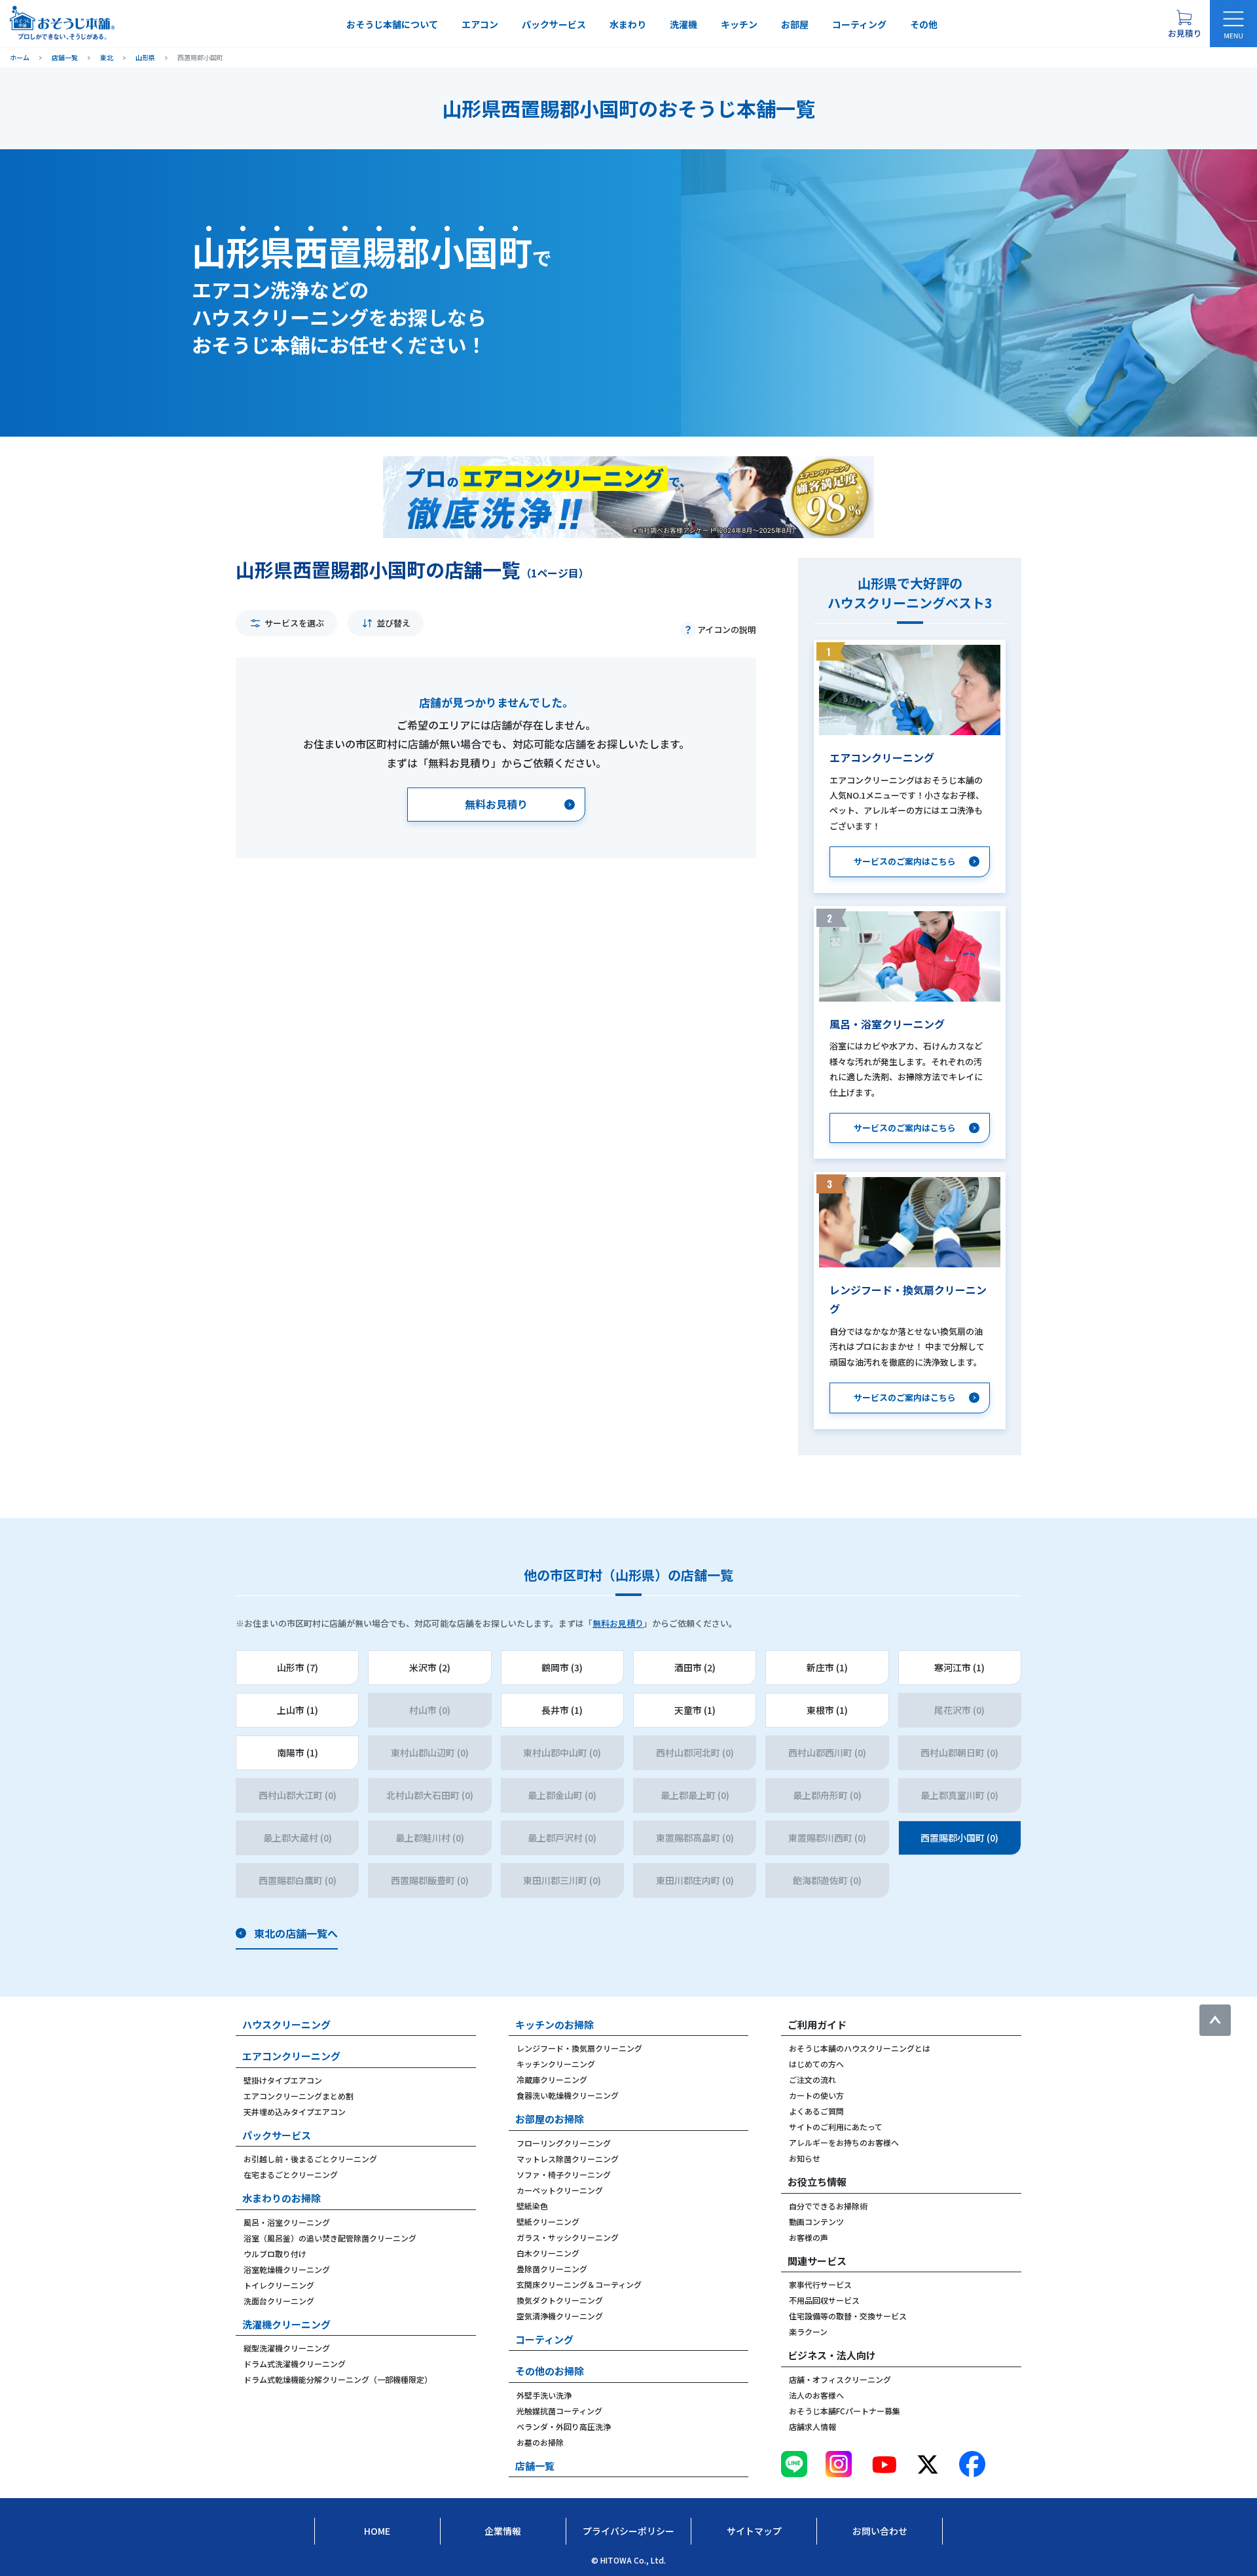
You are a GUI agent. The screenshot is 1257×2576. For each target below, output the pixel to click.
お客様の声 (809, 2237)
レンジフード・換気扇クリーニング (579, 2048)
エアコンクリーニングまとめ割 (299, 2096)
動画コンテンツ (816, 2222)
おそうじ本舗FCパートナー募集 (845, 2411)
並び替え (393, 623)
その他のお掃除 (550, 2371)
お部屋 (795, 24)
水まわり (628, 24)
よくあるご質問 (816, 2111)
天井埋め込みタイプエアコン (295, 2112)
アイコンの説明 (727, 629)
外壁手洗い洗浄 (544, 2395)
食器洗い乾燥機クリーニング (568, 2095)
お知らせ (805, 2158)
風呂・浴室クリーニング (287, 2222)
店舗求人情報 (812, 2426)
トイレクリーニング (279, 2285)
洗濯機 (683, 24)
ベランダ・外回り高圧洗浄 (564, 2426)
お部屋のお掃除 (550, 2119)
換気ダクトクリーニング (560, 2300)
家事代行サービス (820, 2284)
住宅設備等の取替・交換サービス (848, 2316)
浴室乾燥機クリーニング (287, 2269)
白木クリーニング (548, 2253)
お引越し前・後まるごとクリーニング (310, 2159)
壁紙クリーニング (548, 2222)
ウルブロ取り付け (275, 2254)
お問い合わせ (880, 2531)
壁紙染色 (532, 2206)
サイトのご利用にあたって (836, 2127)
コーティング (859, 24)
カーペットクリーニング (560, 2190)
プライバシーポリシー (628, 2531)
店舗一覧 (535, 2466)
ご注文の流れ (812, 2079)
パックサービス (554, 24)
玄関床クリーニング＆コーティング (579, 2284)
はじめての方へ (816, 2064)
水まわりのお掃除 (282, 2198)
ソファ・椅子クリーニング (564, 2174)
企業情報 (503, 2531)
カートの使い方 (816, 2095)
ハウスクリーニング (286, 2024)
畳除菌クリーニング (552, 2269)
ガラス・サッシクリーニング (568, 2237)
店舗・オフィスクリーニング (840, 2379)
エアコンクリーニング (291, 2056)
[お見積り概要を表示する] (1184, 24)
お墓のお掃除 (540, 2442)
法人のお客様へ (816, 2395)
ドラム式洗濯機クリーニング (295, 2364)
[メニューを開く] (1233, 24)
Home (377, 2531)
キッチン (739, 24)
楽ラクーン (808, 2331)
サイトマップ (754, 2531)
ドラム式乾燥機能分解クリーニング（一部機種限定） (338, 2379)
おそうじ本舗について (392, 24)
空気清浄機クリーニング (560, 2316)
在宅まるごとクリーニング (291, 2174)
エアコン (480, 24)
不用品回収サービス (824, 2300)
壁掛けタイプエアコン (283, 2080)
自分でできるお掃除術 (828, 2206)
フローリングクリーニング (564, 2143)
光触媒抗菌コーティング (559, 2411)
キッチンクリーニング (556, 2064)
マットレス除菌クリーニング (568, 2159)
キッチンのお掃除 (555, 2024)
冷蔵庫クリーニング (552, 2079)
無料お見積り (618, 1623)
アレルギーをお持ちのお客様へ (844, 2142)
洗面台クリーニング (279, 2301)
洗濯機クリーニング (286, 2324)
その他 (924, 24)
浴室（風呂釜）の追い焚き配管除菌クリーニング (330, 2238)
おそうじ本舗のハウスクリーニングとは (860, 2048)
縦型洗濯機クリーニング (287, 2348)
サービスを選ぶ (294, 623)
